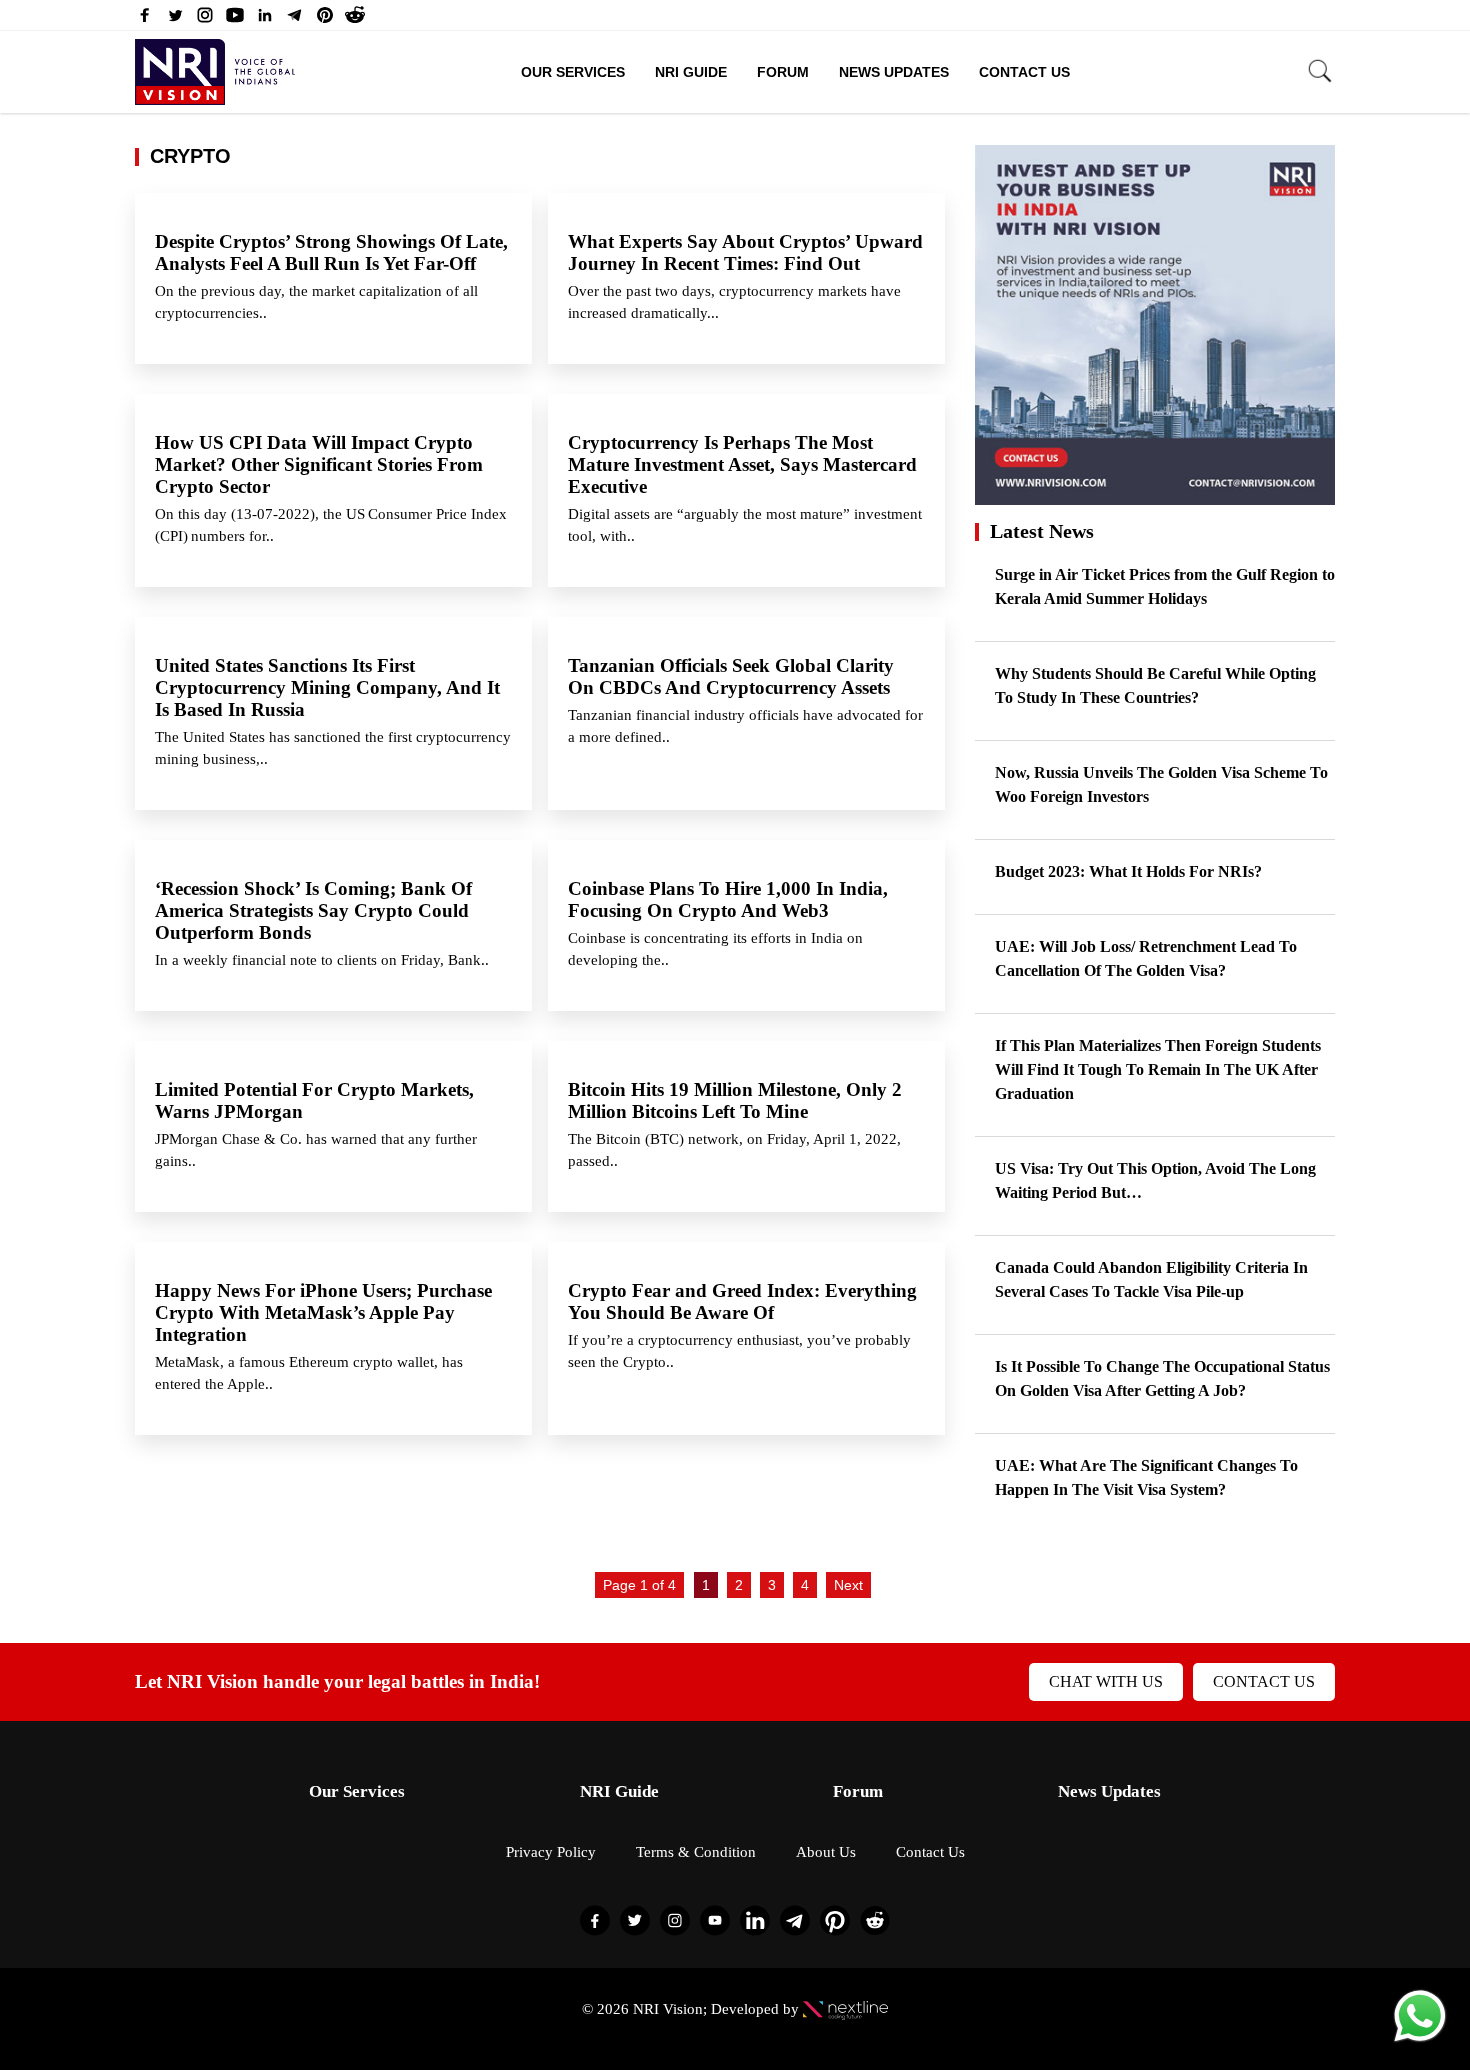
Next (848, 1585)
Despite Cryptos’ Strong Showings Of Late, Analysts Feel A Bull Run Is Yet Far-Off (331, 252)
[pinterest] (325, 20)
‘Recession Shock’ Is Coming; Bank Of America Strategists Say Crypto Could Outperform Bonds (313, 910)
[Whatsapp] (1420, 2040)
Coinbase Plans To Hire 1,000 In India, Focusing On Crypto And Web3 (728, 899)
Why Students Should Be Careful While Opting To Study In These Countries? (1155, 685)
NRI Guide (691, 72)
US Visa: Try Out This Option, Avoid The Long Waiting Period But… (1155, 1180)
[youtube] (235, 20)
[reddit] (355, 20)
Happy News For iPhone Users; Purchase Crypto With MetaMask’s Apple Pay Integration (323, 1312)
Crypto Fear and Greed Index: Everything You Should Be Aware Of (742, 1301)
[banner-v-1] (1155, 495)
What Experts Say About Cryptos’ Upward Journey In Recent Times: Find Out (745, 252)
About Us (826, 1852)
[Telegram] (295, 20)
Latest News (1042, 531)
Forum (783, 72)
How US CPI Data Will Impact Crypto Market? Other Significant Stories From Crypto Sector (319, 464)
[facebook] (145, 20)
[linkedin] (265, 20)
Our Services (573, 72)
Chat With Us (1106, 1681)
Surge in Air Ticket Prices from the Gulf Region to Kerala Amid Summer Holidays (1165, 586)
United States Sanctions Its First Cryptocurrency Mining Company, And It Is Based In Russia (327, 687)
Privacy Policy (551, 1852)
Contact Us (1024, 72)
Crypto (190, 156)
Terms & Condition (696, 1852)
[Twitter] (175, 20)
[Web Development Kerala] (845, 2009)
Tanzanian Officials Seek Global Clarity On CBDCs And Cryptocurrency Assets (736, 676)
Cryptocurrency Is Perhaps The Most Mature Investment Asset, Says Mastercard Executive (742, 464)
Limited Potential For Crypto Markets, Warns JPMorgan (314, 1100)
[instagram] (205, 20)
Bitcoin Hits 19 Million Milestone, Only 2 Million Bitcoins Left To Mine (735, 1100)
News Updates (894, 72)
